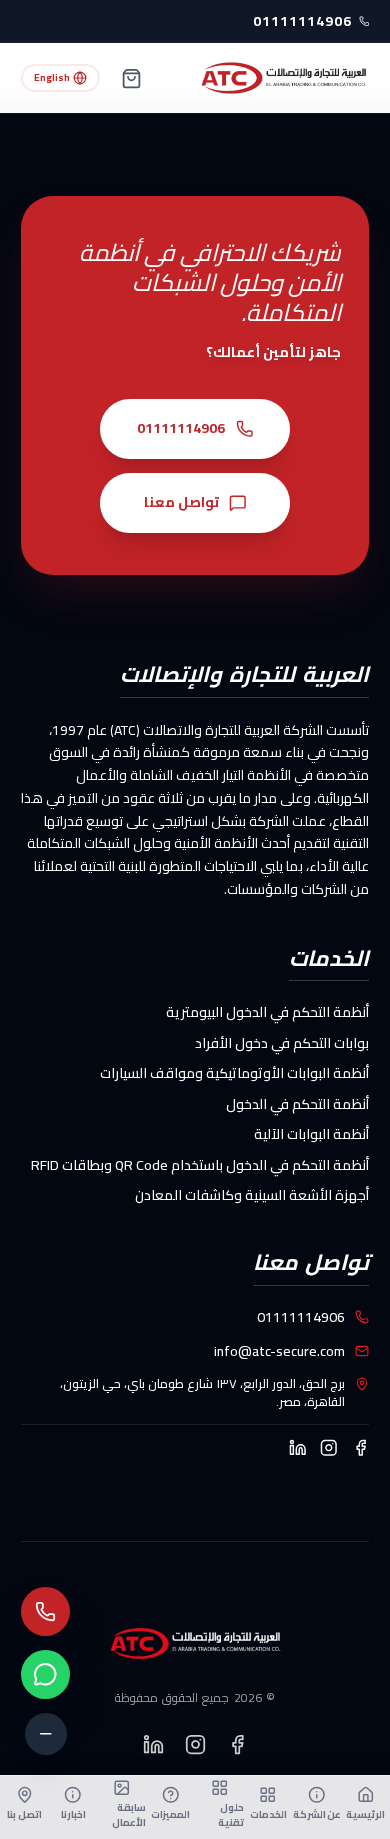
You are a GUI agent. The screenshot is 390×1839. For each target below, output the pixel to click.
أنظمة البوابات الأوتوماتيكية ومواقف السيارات (234, 1073)
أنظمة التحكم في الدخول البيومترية (267, 1012)
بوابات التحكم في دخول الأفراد (282, 1043)
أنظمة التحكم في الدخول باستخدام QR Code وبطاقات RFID (200, 1165)
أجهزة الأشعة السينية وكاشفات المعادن (252, 1195)
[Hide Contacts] (46, 1734)
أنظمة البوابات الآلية (311, 1134)
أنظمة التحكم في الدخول (297, 1104)
